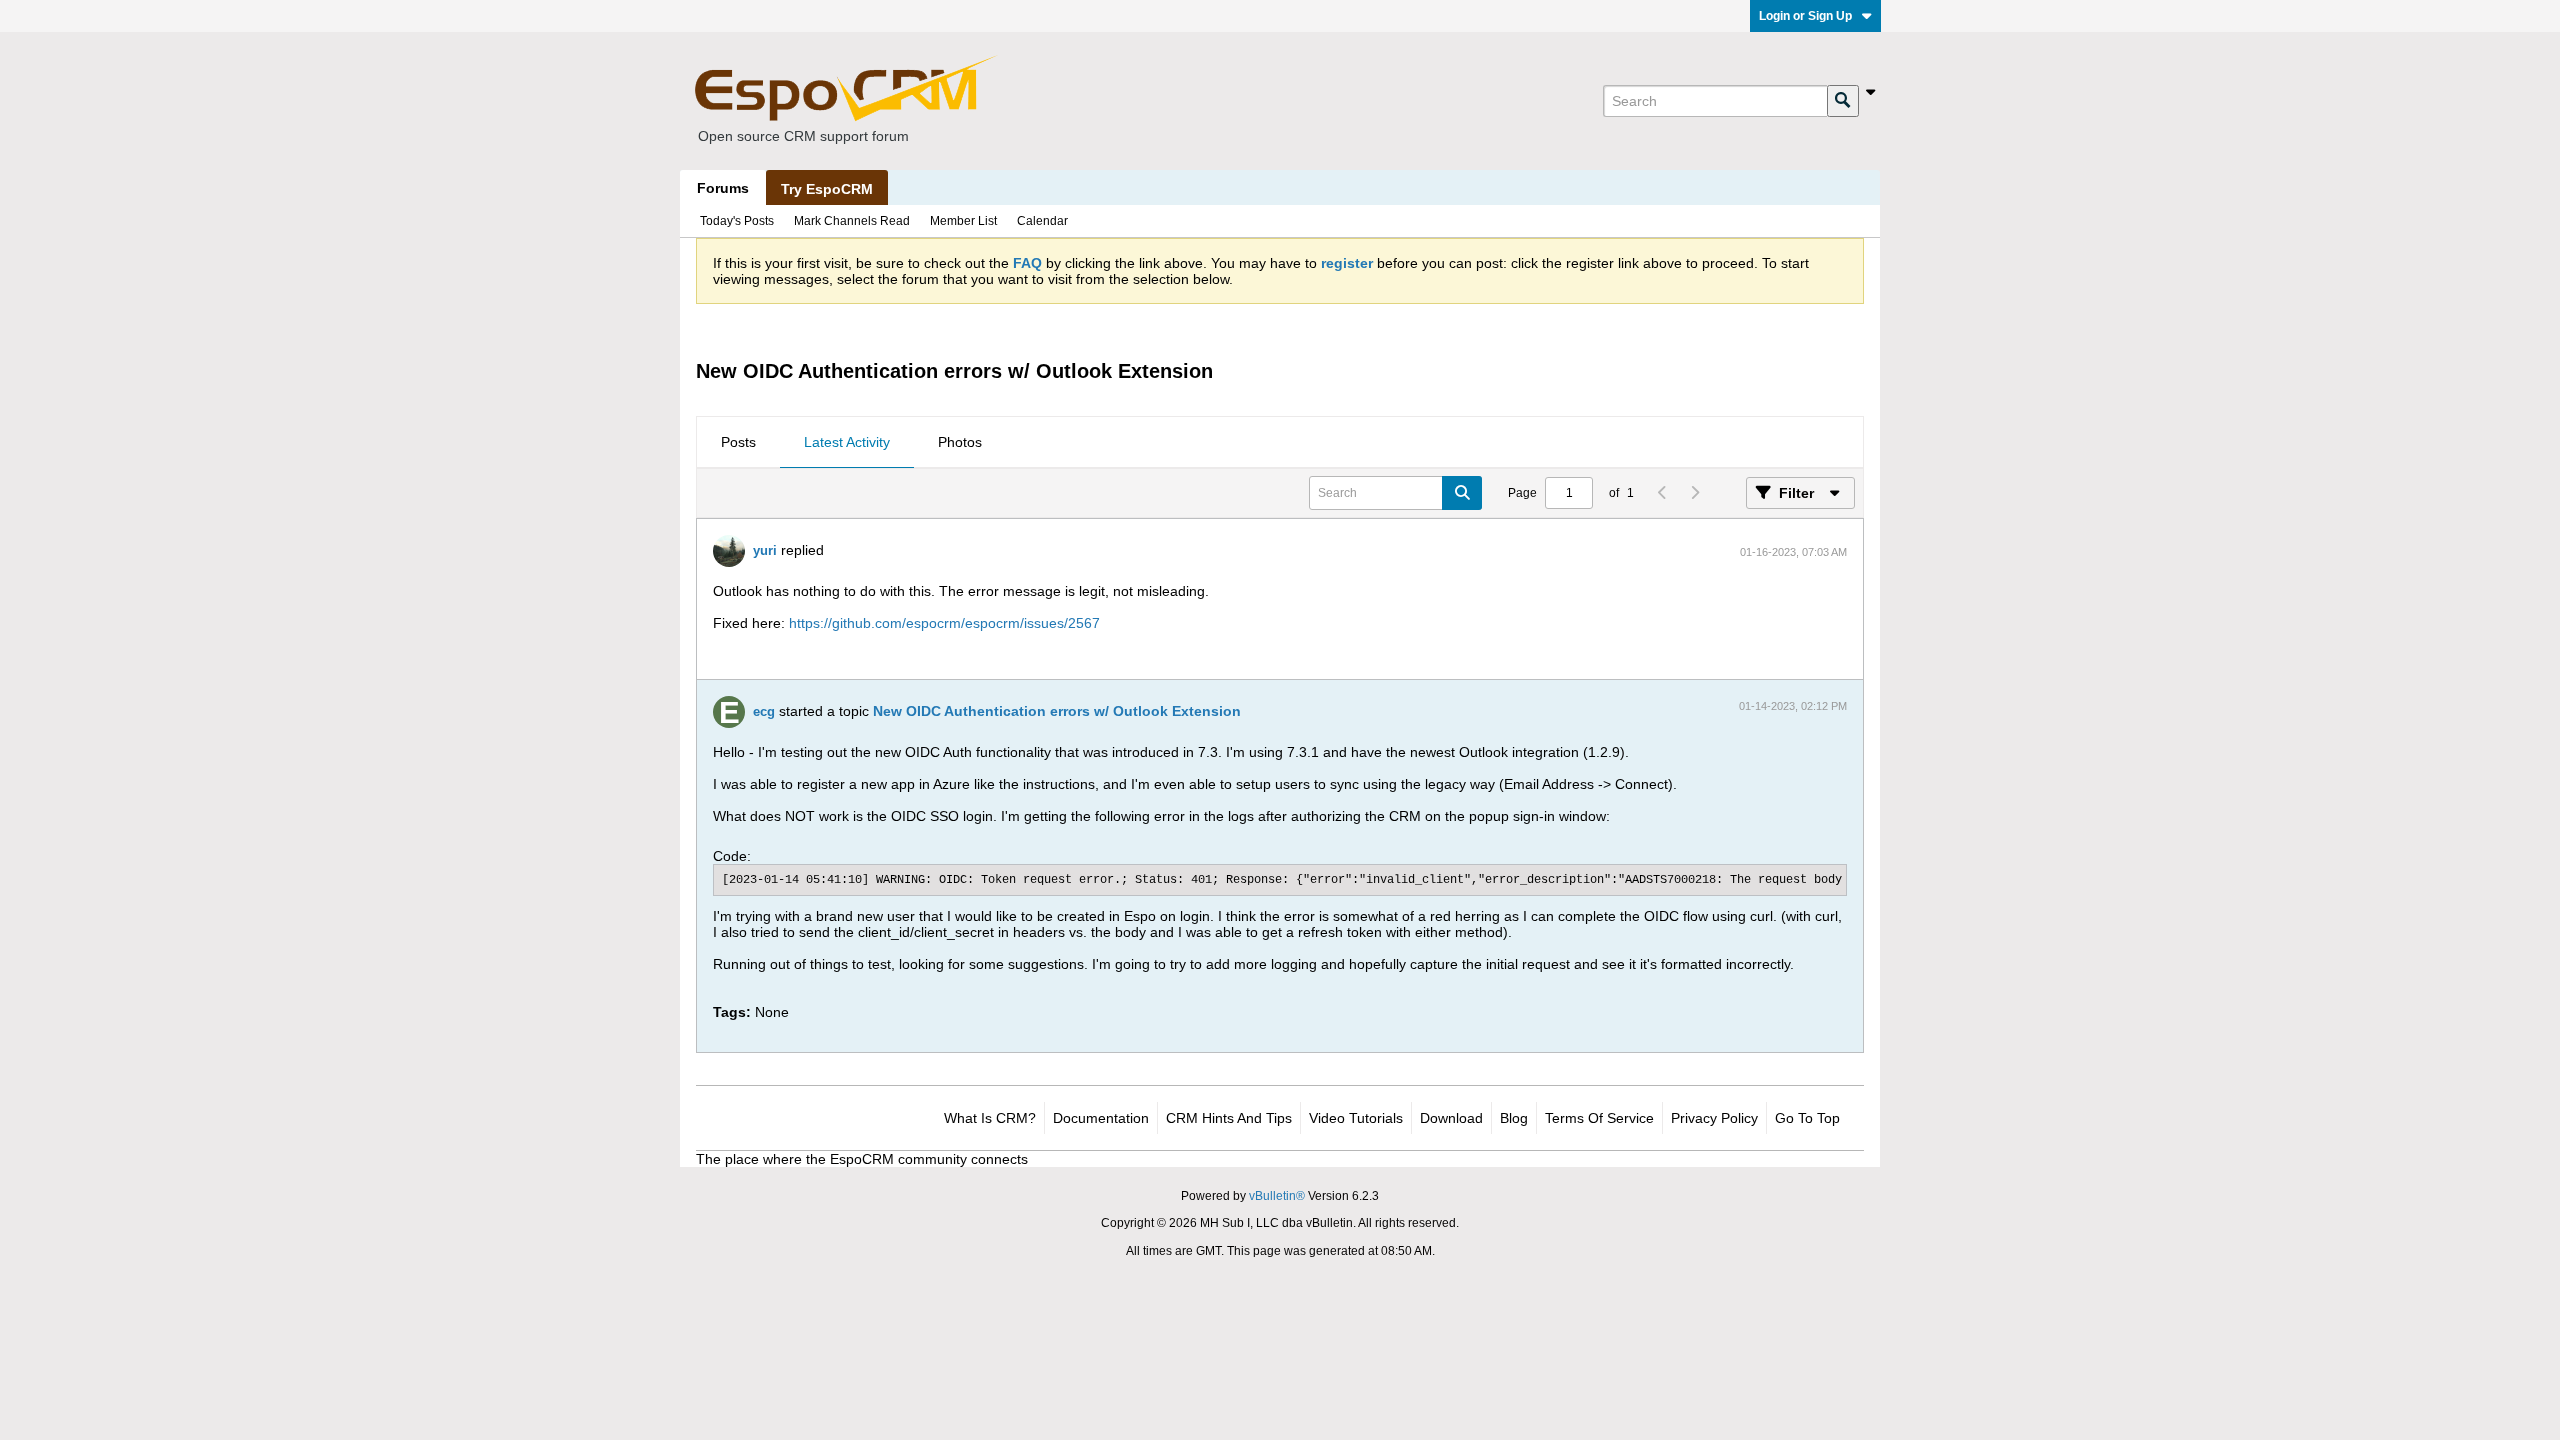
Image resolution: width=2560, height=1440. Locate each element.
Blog (1514, 1118)
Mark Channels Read (852, 221)
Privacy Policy (1714, 1118)
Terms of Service (1599, 1118)
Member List (963, 221)
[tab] (738, 443)
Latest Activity (847, 442)
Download (1451, 1118)
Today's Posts (737, 221)
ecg (764, 711)
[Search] (1843, 101)
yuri (765, 550)
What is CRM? (990, 1118)
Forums (723, 188)
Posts (738, 442)
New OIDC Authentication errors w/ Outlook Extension (1057, 711)
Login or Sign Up (1805, 16)
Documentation (1101, 1118)
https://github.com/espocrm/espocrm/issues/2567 (944, 623)
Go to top (1807, 1118)
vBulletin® (1277, 1196)
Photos (960, 442)
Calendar (1042, 221)
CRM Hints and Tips (1229, 1118)
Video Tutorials (1356, 1118)
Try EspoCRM (827, 189)
